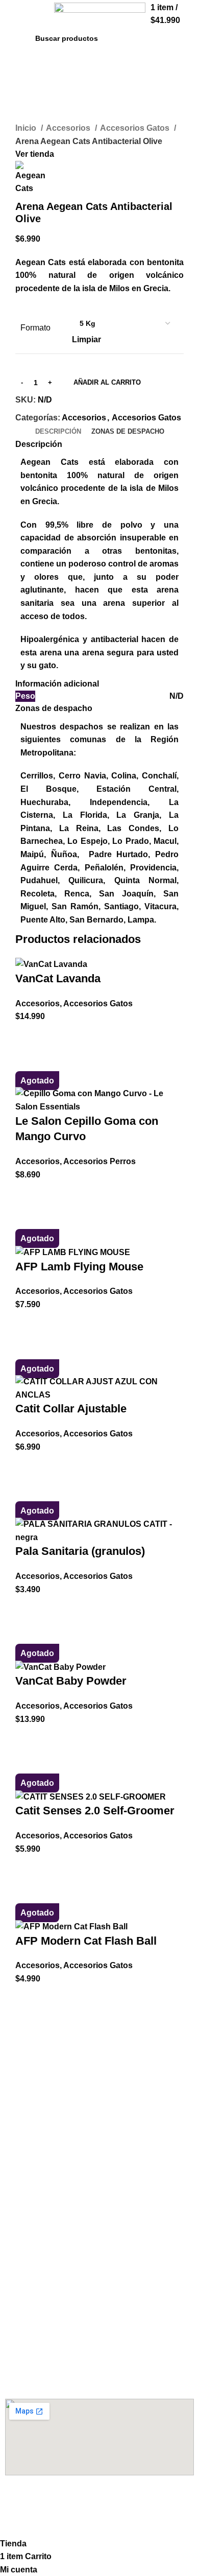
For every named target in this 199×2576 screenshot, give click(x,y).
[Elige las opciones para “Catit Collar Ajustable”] (28, 1466)
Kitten (16, 2228)
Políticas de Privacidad (45, 2308)
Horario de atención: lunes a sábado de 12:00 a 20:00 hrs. (98, 2375)
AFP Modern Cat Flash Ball (86, 1941)
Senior (16, 2102)
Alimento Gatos (38, 2210)
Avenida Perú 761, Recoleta (53, 2353)
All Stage (21, 2120)
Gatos (16, 2183)
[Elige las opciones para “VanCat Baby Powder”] (28, 1738)
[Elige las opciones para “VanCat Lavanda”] (28, 1036)
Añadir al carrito (107, 382)
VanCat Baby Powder (71, 1681)
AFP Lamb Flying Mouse (79, 1267)
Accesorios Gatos (136, 128)
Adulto (17, 2085)
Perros (16, 2165)
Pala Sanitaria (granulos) (80, 1551)
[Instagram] (45, 2502)
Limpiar (86, 339)
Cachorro (21, 2068)
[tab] (58, 432)
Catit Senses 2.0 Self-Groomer (95, 1811)
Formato (35, 328)
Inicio (27, 128)
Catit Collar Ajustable (71, 1409)
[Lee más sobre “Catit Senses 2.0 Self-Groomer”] (28, 1868)
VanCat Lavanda (58, 978)
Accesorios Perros (99, 1161)
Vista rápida (28, 1061)
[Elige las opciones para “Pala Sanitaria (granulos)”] (28, 1609)
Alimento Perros (40, 2050)
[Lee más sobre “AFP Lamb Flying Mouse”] (28, 1324)
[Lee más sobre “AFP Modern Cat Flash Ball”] (28, 1998)
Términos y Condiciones (48, 2290)
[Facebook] (18, 2502)
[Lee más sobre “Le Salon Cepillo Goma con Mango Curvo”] (28, 1194)
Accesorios (69, 128)
